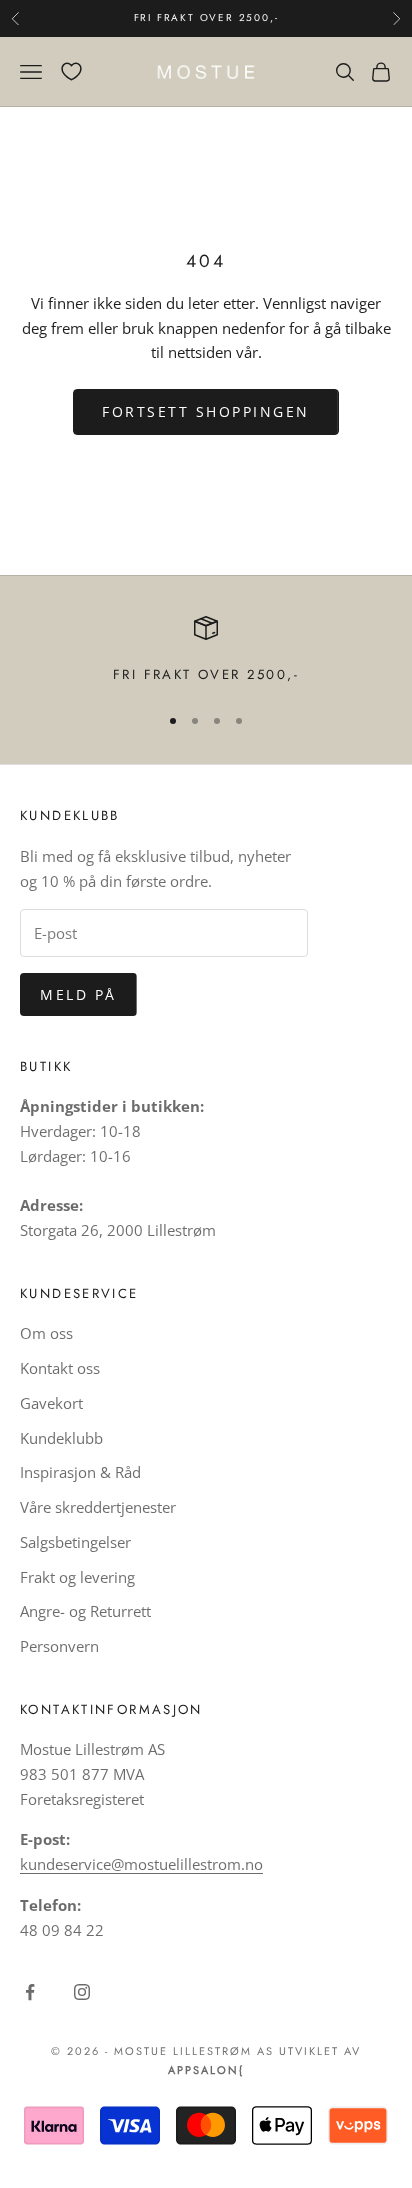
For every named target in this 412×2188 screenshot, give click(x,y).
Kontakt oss (60, 1368)
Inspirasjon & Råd (80, 1472)
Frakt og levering (77, 1577)
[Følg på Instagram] (82, 1992)
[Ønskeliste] (71, 71)
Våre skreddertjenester (98, 1507)
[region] (206, 651)
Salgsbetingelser (75, 1542)
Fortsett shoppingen (206, 411)
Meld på (78, 994)
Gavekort (51, 1403)
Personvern (59, 1646)
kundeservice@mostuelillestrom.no (141, 1864)
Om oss (46, 1333)
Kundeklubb (61, 1438)
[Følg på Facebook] (30, 1992)
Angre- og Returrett (85, 1611)
